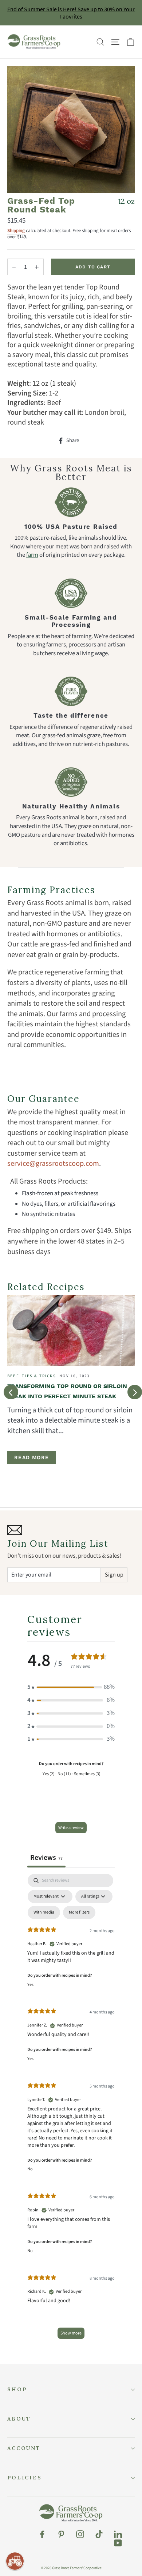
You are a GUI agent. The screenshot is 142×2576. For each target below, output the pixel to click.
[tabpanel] (71, 2110)
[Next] (135, 1392)
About (19, 2419)
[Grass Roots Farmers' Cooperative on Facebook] (42, 2534)
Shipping (16, 231)
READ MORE (32, 1457)
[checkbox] (44, 1912)
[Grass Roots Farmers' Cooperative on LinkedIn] (118, 2534)
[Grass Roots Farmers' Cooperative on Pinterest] (61, 2534)
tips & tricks (39, 1376)
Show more (71, 2333)
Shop (17, 2389)
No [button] (30, 2169)
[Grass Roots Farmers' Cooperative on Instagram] (80, 2534)
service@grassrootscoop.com (53, 1163)
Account (24, 2448)
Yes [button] (30, 1985)
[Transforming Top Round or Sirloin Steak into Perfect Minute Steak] (71, 1331)
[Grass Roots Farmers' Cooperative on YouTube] (118, 2543)
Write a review (71, 1828)
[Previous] (11, 1392)
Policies (25, 2478)
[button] (71, 1687)
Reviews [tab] (46, 1857)
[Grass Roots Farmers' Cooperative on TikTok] (99, 2534)
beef (13, 1376)
